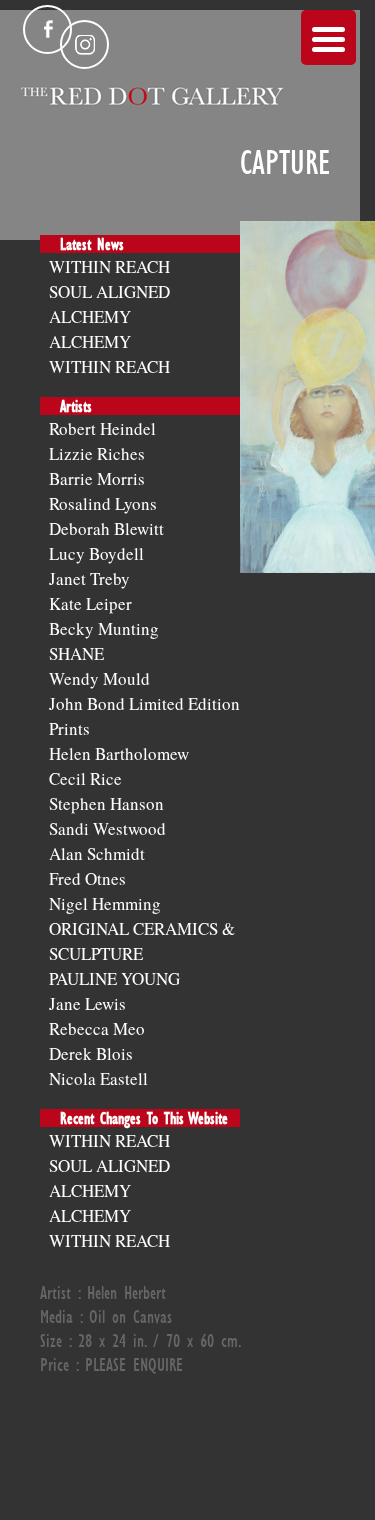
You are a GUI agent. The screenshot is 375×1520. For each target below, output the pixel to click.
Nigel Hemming (105, 903)
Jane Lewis (87, 1003)
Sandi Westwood (107, 828)
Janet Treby (89, 578)
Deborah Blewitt (106, 528)
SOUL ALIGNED (109, 291)
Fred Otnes (87, 878)
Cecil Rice (85, 778)
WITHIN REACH (109, 266)
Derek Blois (91, 1053)
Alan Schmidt (97, 853)
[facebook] (47, 29)
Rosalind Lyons (103, 503)
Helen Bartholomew (119, 753)
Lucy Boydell (96, 553)
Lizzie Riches (97, 453)
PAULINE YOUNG (114, 978)
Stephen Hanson (106, 803)
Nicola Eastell (98, 1078)
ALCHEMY (90, 316)
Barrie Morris (97, 478)
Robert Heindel (102, 428)
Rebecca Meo (97, 1028)
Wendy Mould (99, 678)
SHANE (76, 653)
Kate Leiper (90, 603)
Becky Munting (104, 628)
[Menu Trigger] (328, 37)
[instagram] (84, 44)
